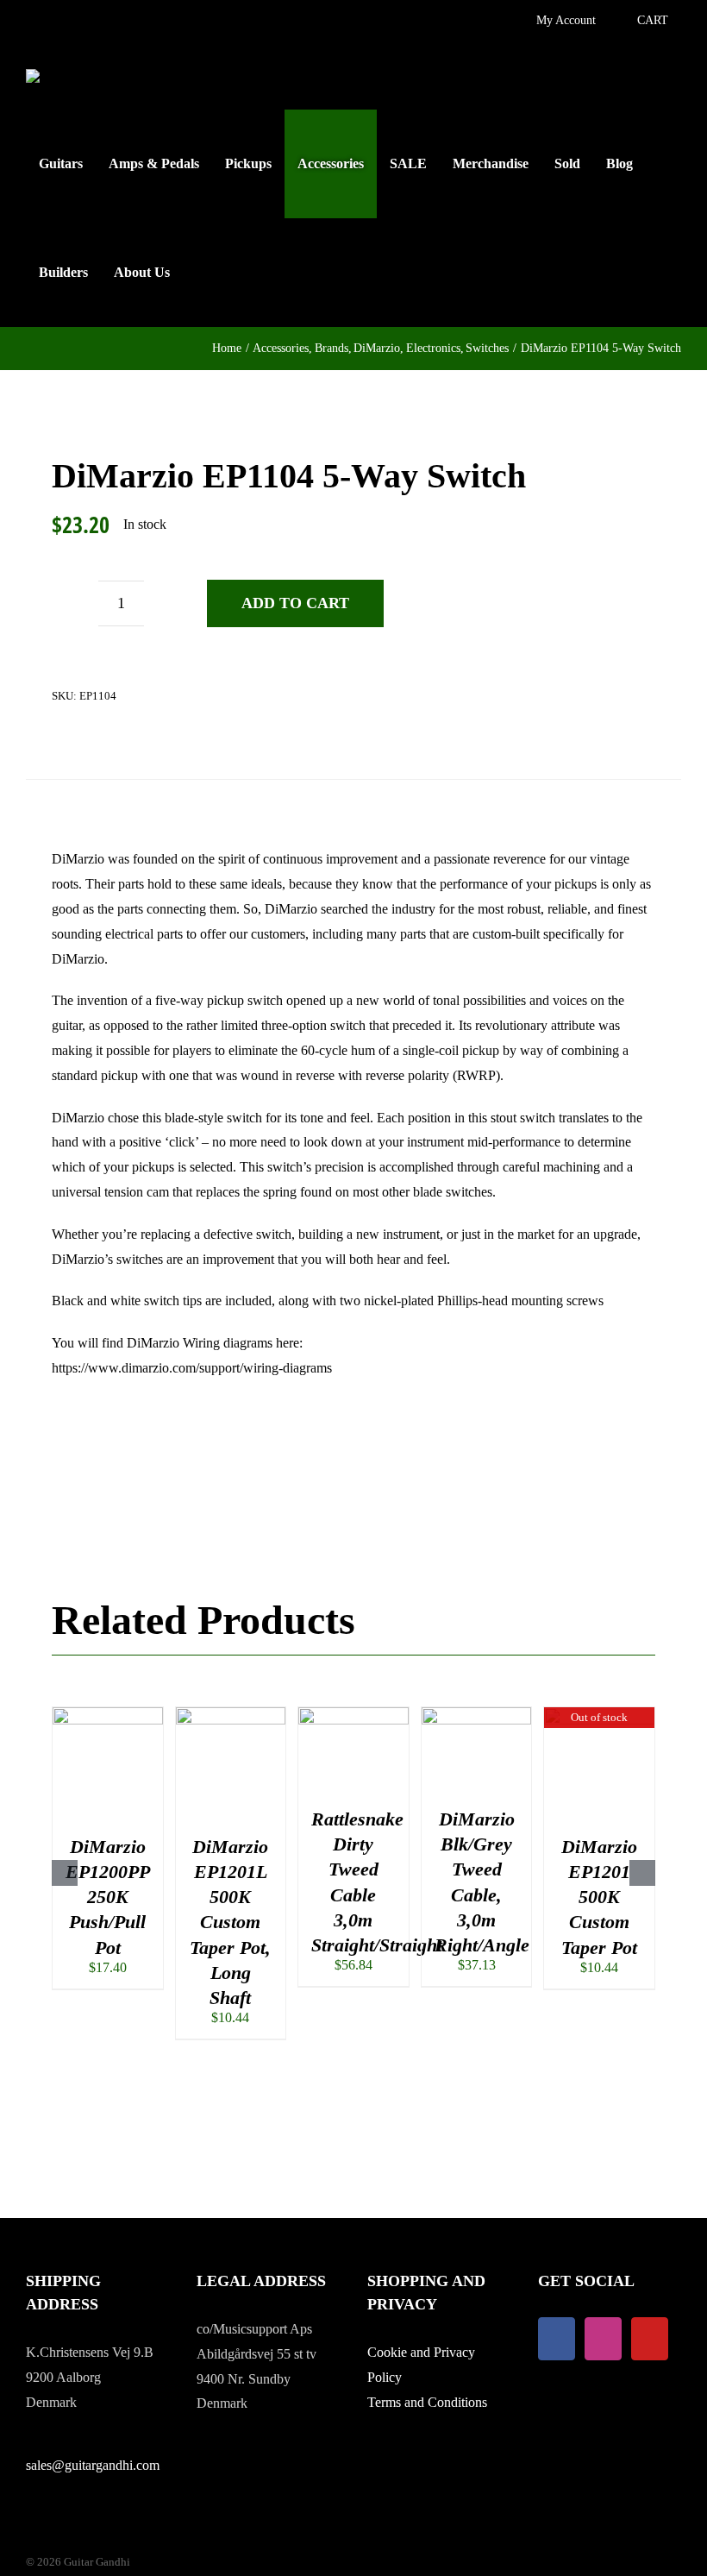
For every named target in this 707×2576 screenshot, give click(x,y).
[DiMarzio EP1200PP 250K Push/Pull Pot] (108, 1715)
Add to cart (295, 603)
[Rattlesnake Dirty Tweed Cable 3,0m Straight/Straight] (353, 1715)
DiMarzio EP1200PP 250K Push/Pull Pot (108, 1897)
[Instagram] (603, 2339)
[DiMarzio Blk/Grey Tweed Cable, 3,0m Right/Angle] (477, 1715)
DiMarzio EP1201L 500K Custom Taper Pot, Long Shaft (230, 1922)
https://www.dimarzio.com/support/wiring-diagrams (192, 1368)
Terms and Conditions (427, 2402)
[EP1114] (149, 759)
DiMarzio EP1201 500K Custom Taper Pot (599, 1897)
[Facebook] (557, 2339)
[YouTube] (650, 2339)
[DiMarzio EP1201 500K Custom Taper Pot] (599, 1715)
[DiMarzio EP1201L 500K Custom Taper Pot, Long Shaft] (231, 1715)
